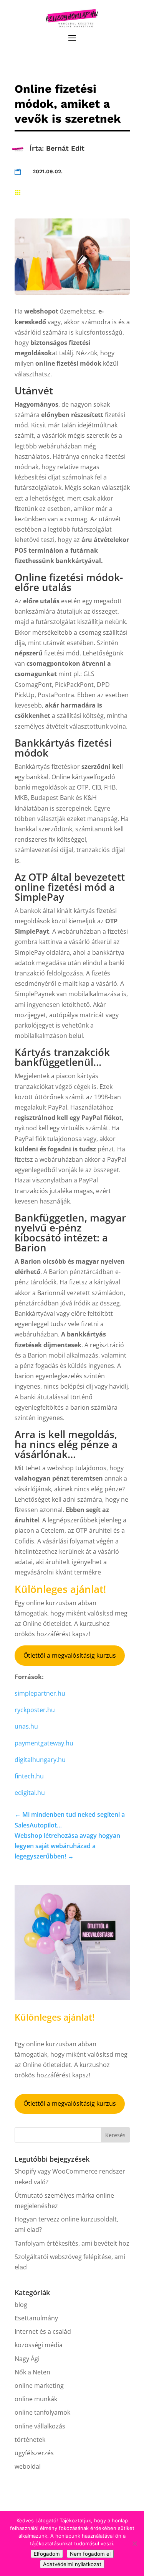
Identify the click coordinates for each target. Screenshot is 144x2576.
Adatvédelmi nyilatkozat (72, 2564)
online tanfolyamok (42, 2412)
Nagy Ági (27, 2359)
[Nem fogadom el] (134, 2543)
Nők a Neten (32, 2372)
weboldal (28, 2466)
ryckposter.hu (35, 1710)
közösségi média (39, 2345)
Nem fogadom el (90, 2554)
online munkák (36, 2399)
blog (21, 2305)
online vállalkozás (40, 2426)
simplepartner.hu (40, 1693)
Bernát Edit (65, 148)
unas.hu (26, 1726)
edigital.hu (30, 1793)
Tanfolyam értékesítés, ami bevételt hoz (72, 2243)
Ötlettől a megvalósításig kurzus (70, 1655)
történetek (30, 2440)
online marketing (39, 2386)
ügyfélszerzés (34, 2453)
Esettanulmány (36, 2318)
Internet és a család (43, 2331)
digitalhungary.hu (40, 1760)
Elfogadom (47, 2554)
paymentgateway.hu (44, 1743)
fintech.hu (29, 1776)
